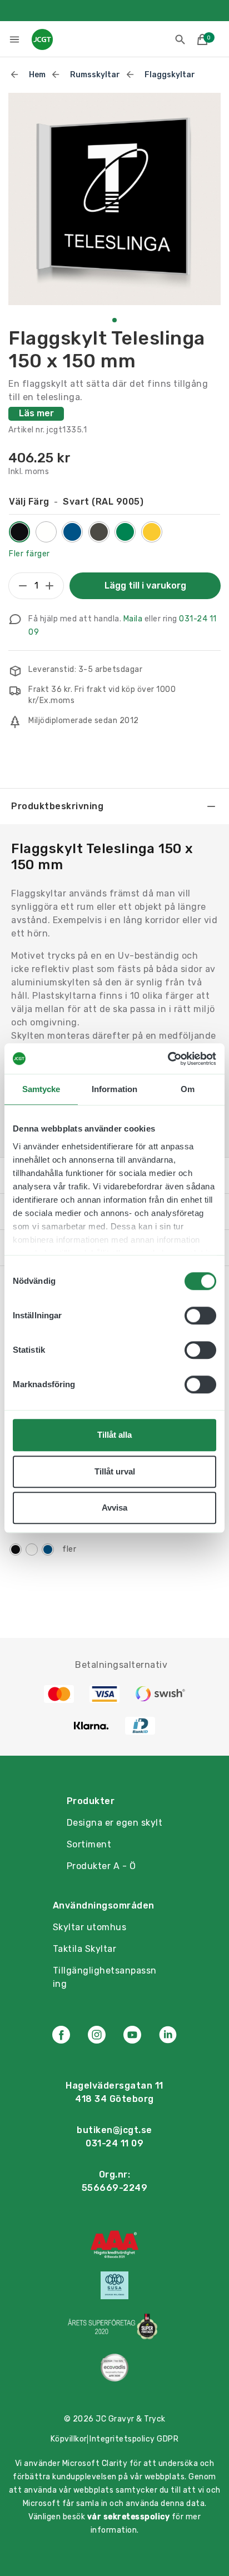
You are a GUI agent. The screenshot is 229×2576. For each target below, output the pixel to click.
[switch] (200, 1316)
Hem (37, 75)
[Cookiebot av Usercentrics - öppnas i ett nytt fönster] (168, 1059)
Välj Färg (76, 502)
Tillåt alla (114, 1435)
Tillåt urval (115, 1471)
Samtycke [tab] (41, 1089)
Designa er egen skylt (115, 1823)
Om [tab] (188, 1089)
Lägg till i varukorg (145, 586)
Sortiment (89, 1844)
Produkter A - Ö (101, 1866)
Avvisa (114, 1508)
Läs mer (36, 413)
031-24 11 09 (114, 2143)
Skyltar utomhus (90, 1927)
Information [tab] (114, 1089)
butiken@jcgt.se (114, 2130)
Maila (133, 619)
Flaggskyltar (170, 75)
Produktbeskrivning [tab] (57, 806)
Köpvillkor (69, 2439)
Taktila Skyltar (85, 1949)
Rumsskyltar (95, 75)
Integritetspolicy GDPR (134, 2439)
